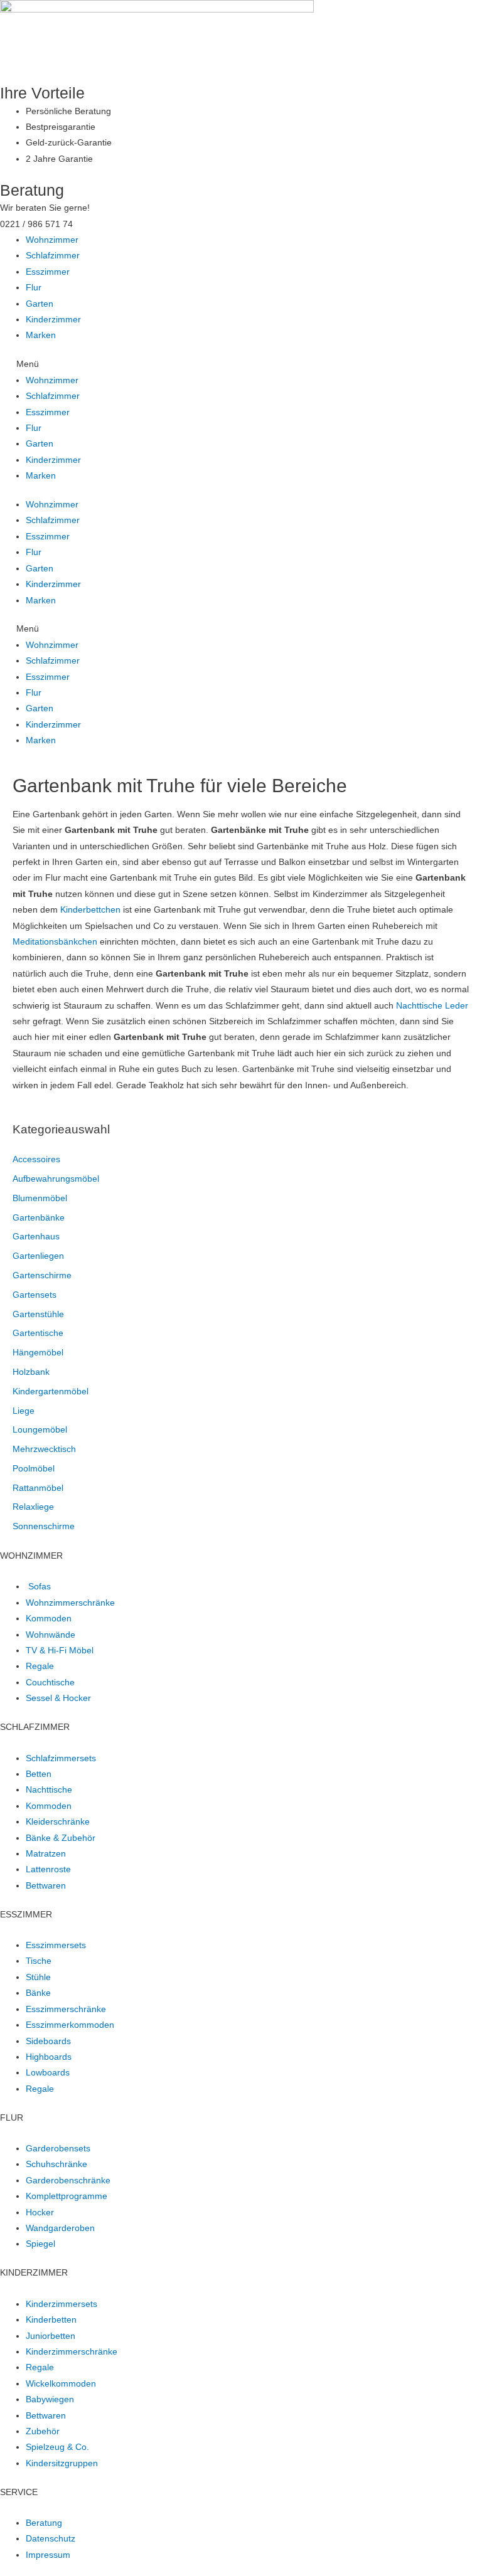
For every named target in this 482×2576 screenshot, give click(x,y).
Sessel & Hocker (58, 1698)
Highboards (49, 2057)
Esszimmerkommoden (70, 2025)
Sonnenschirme (44, 1526)
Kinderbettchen (90, 910)
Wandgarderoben (60, 2228)
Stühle (38, 1977)
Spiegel (40, 2244)
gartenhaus (36, 1237)
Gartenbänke (39, 1218)
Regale (40, 1666)
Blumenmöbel (40, 1198)
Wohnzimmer (52, 240)
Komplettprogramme (67, 2196)
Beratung (44, 2523)
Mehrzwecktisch (44, 1449)
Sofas (40, 1587)
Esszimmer (48, 272)
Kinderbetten (51, 2320)
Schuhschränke (56, 2164)
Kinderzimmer (53, 320)
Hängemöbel (38, 1353)
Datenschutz (51, 2539)
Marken (41, 335)
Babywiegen (50, 2399)
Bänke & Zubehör (61, 1838)
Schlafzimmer (53, 256)
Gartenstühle (38, 1314)
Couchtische (50, 1683)
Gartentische (38, 1333)
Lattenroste (48, 1869)
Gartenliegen (38, 1256)
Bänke (38, 1993)
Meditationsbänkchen (55, 942)
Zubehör (43, 2431)
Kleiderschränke (58, 1822)
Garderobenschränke (68, 2181)
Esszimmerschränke (66, 2009)
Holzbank (31, 1372)
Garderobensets (58, 2149)
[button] (241, 364)
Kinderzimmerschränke (72, 2352)
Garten (40, 304)
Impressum (48, 2555)
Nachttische (49, 1790)
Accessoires (36, 1159)
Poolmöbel (34, 1469)
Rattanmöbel (38, 1488)
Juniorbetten (51, 2336)
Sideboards (48, 2041)
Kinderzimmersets (62, 2304)
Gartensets (35, 1295)
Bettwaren (46, 1886)
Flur (34, 288)
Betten (39, 1774)
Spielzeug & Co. (57, 2447)
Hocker (40, 2213)
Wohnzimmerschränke (70, 1603)
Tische (39, 1961)
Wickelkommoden (61, 2384)
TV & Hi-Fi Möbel (60, 1651)
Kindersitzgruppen (62, 2463)
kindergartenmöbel (51, 1391)
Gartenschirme (42, 1275)
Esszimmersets (56, 1945)
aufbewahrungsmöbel (56, 1179)
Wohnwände (51, 1635)
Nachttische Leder (432, 1006)
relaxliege (33, 1507)
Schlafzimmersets (61, 1758)
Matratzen (46, 1854)
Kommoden (49, 1619)
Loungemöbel (40, 1430)
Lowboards (48, 2073)
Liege (24, 1411)
